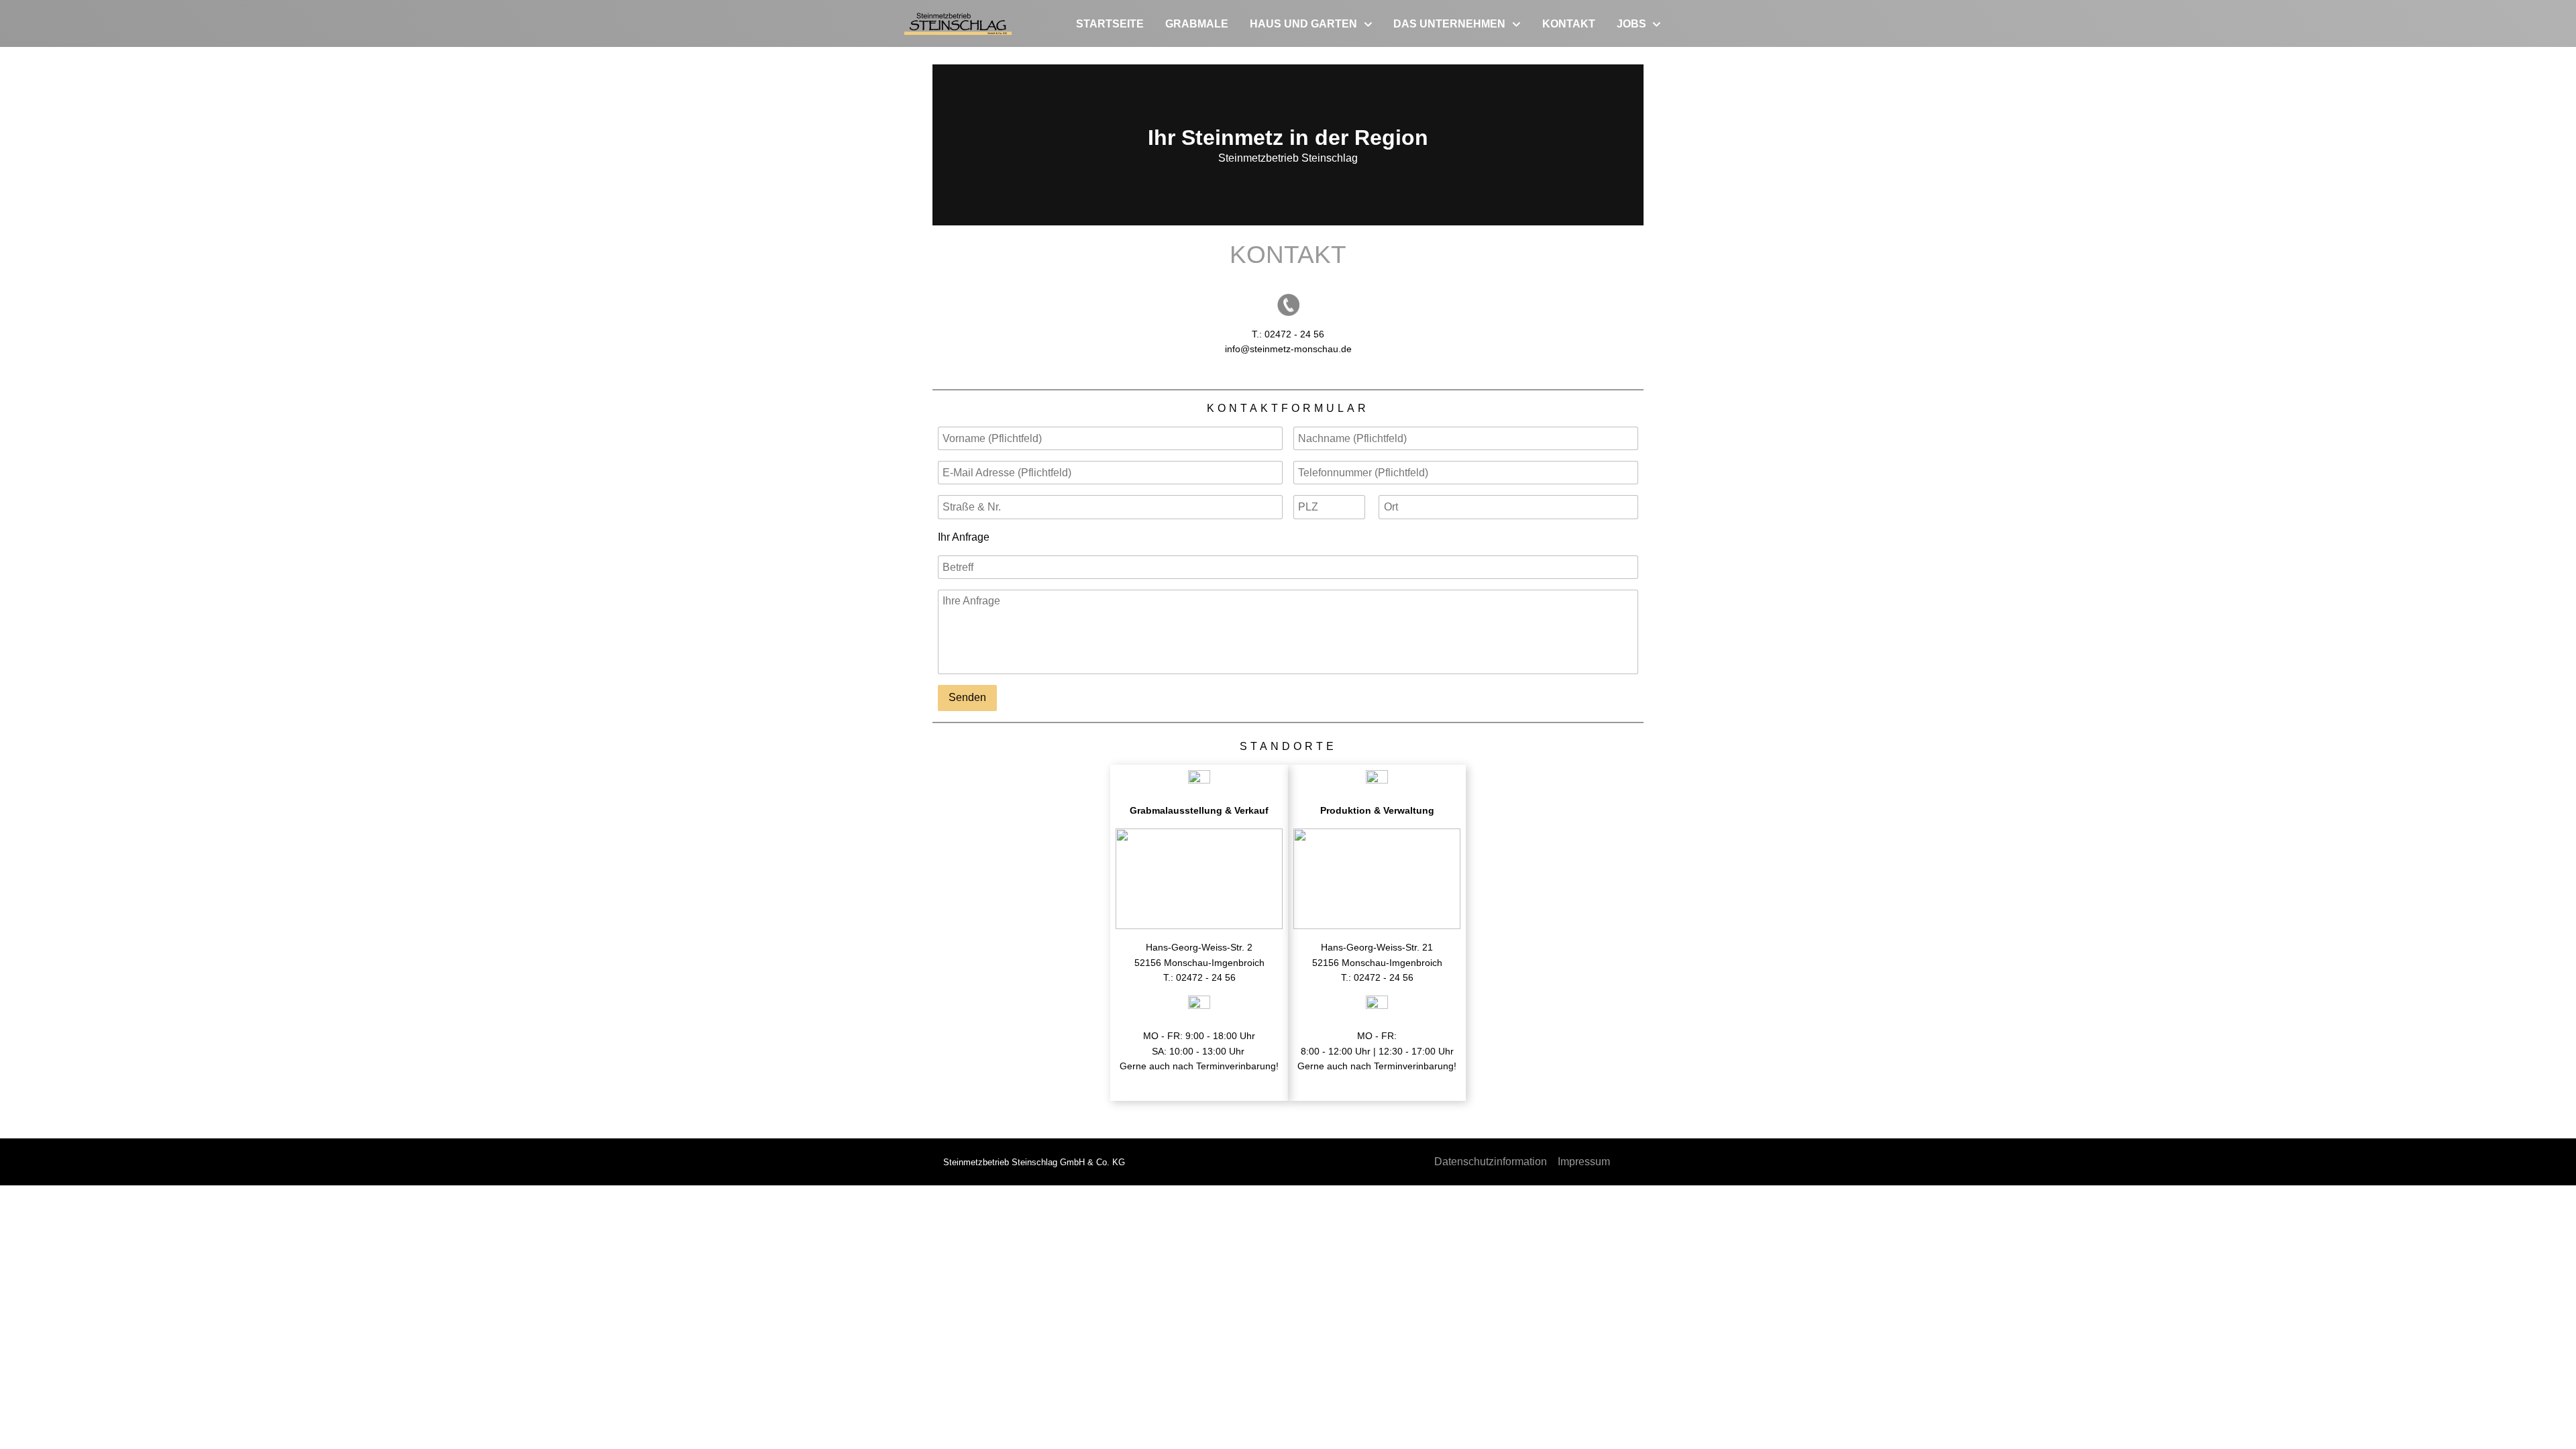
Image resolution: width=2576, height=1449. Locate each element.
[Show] (1368, 25)
